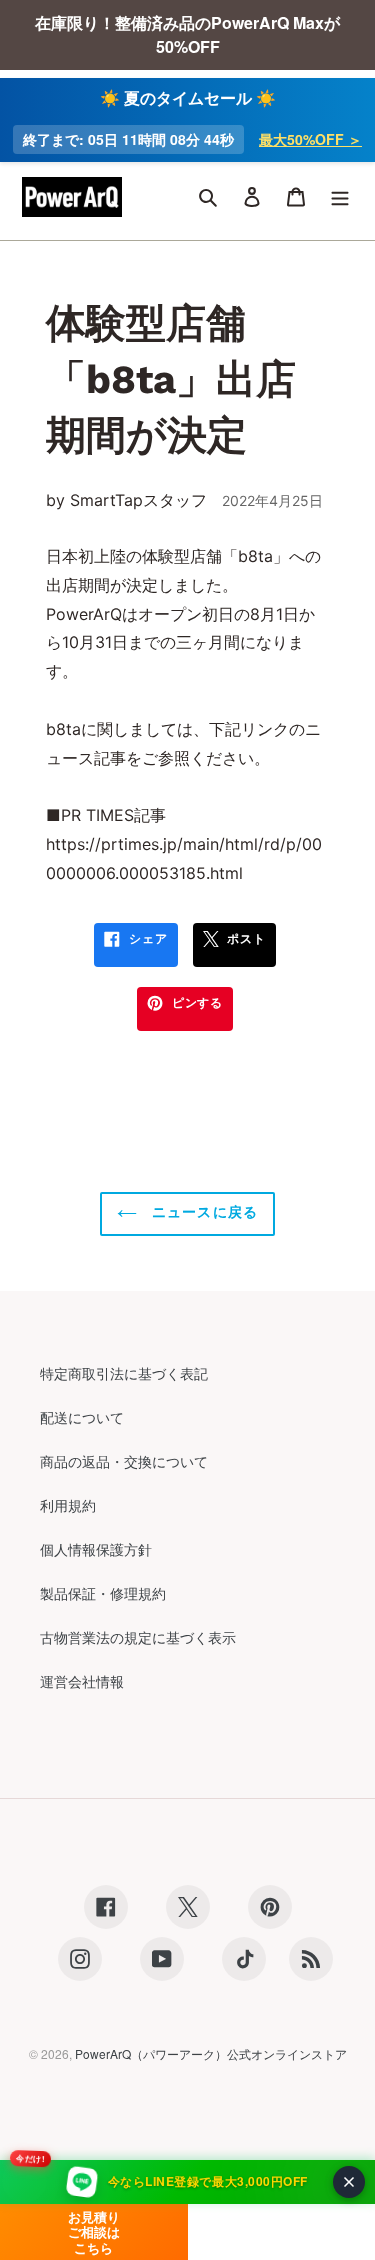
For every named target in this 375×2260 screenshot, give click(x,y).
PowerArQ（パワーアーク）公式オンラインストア (211, 2053)
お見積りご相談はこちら (94, 2232)
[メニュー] (340, 197)
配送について (82, 1417)
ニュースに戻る (202, 1212)
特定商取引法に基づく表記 (124, 1373)
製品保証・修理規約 (103, 1593)
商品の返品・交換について (124, 1461)
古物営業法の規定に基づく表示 (138, 1637)
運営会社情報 (82, 1681)
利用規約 (68, 1505)
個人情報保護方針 (96, 1549)
